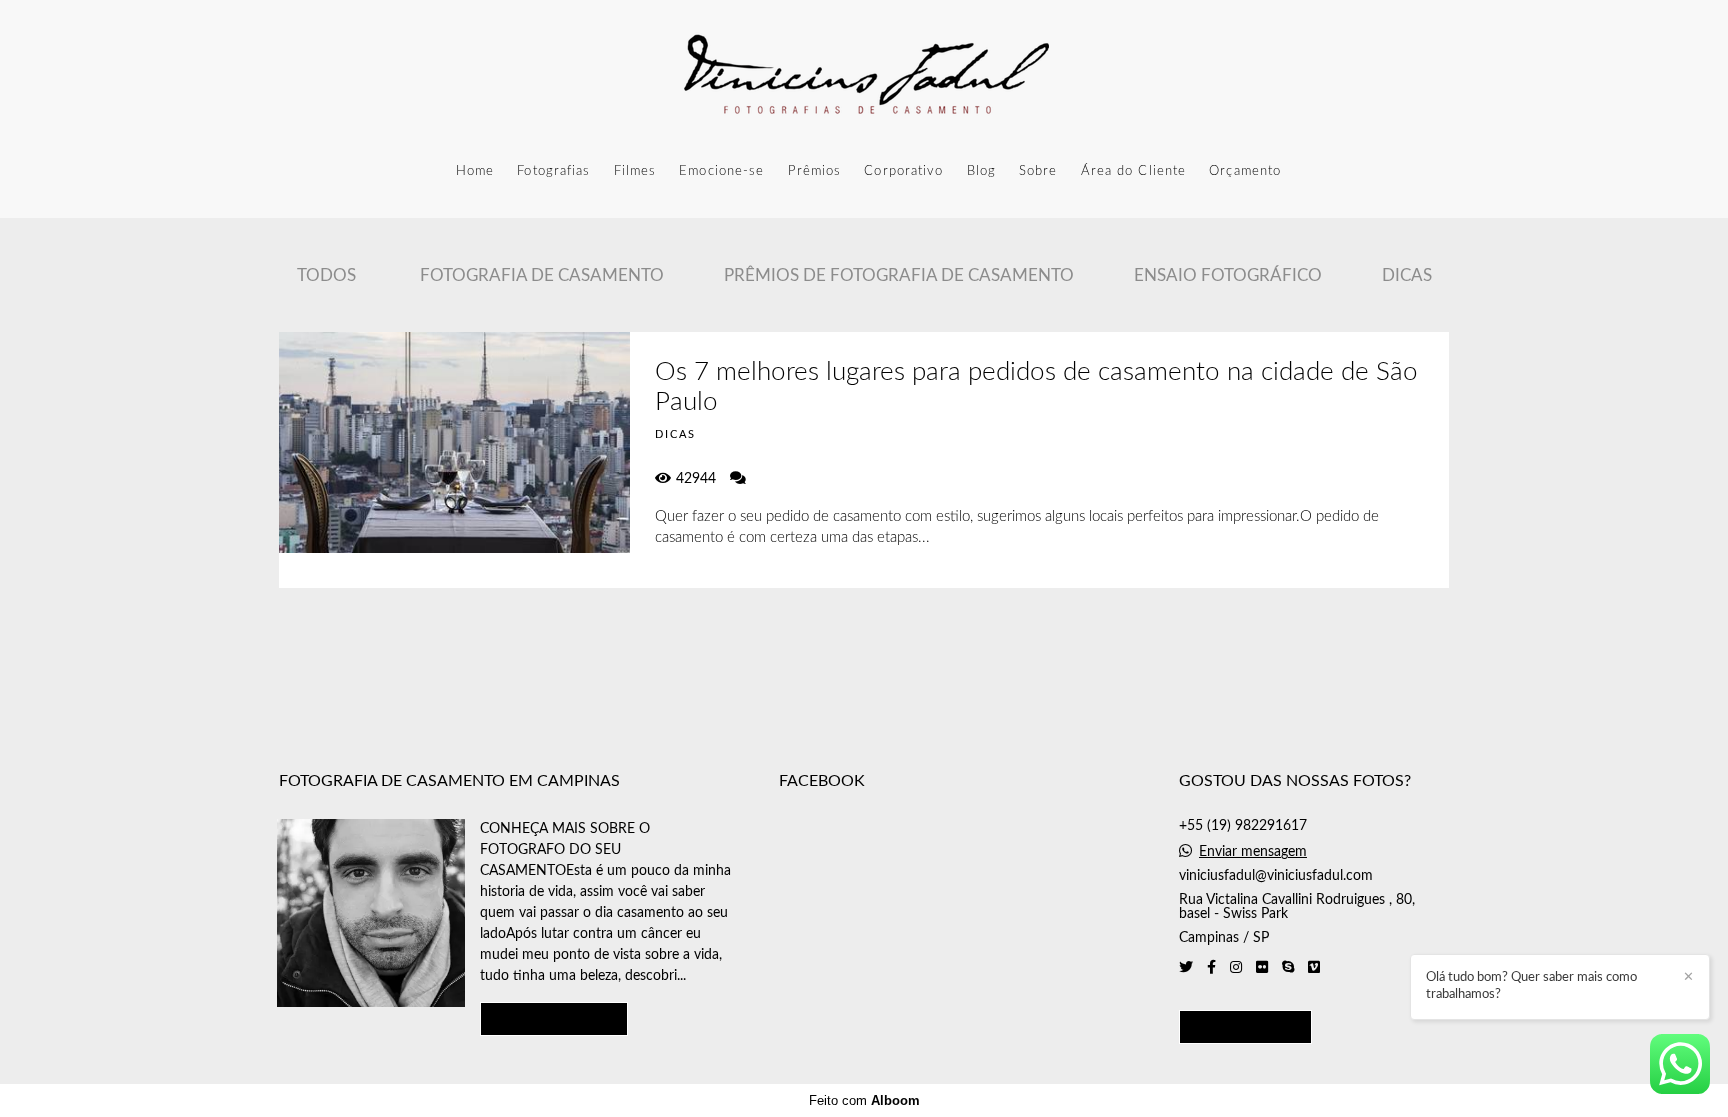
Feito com (864, 1100)
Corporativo (903, 171)
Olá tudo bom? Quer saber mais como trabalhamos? (1531, 986)
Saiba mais (554, 1018)
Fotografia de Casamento (542, 275)
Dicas (1407, 275)
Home (475, 171)
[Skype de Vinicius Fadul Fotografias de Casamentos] (1288, 967)
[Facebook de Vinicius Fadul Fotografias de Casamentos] (1211, 967)
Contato (1245, 1026)
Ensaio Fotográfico (1228, 275)
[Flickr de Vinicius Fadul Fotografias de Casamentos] (1262, 967)
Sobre (1038, 171)
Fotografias (553, 171)
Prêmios (815, 171)
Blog (981, 171)
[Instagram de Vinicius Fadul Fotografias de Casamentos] (1236, 967)
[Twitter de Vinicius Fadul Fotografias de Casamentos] (1186, 967)
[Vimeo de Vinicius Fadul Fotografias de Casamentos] (1314, 967)
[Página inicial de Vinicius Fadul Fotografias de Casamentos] (864, 75)
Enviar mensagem (1253, 852)
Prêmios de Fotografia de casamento (899, 275)
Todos (326, 275)
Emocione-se (721, 171)
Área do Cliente (1134, 171)
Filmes (635, 171)
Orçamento (1245, 171)
